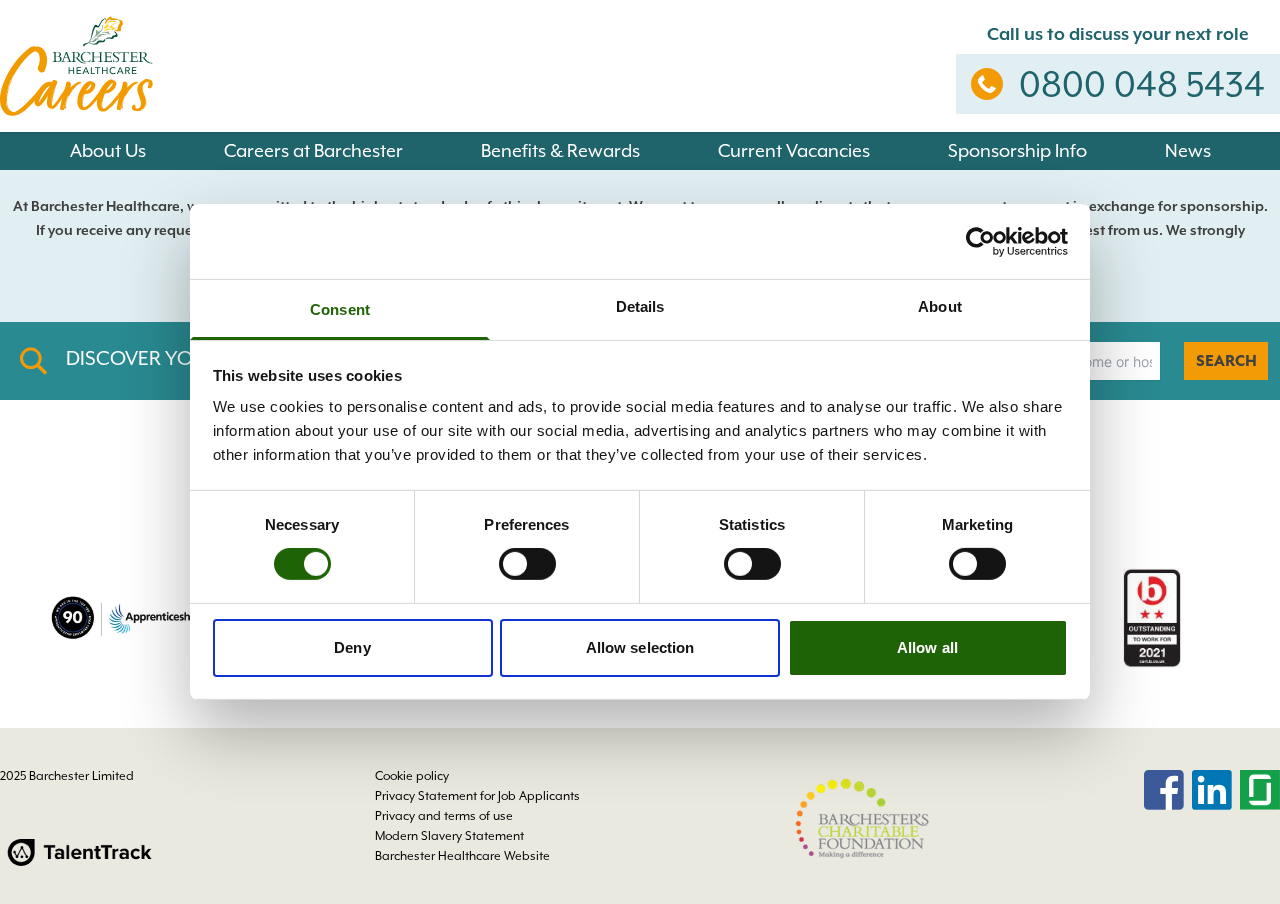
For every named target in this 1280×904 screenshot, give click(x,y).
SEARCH (1226, 361)
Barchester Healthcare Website (462, 856)
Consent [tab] (340, 309)
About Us (108, 150)
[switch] (527, 564)
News (1188, 150)
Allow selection (640, 647)
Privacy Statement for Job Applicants (477, 796)
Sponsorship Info (1017, 150)
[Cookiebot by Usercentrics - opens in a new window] (980, 241)
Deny (352, 647)
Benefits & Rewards (560, 150)
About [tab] (940, 306)
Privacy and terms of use (444, 816)
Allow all (927, 647)
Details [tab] (640, 306)
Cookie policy (412, 776)
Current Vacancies (794, 150)
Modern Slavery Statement (449, 836)
